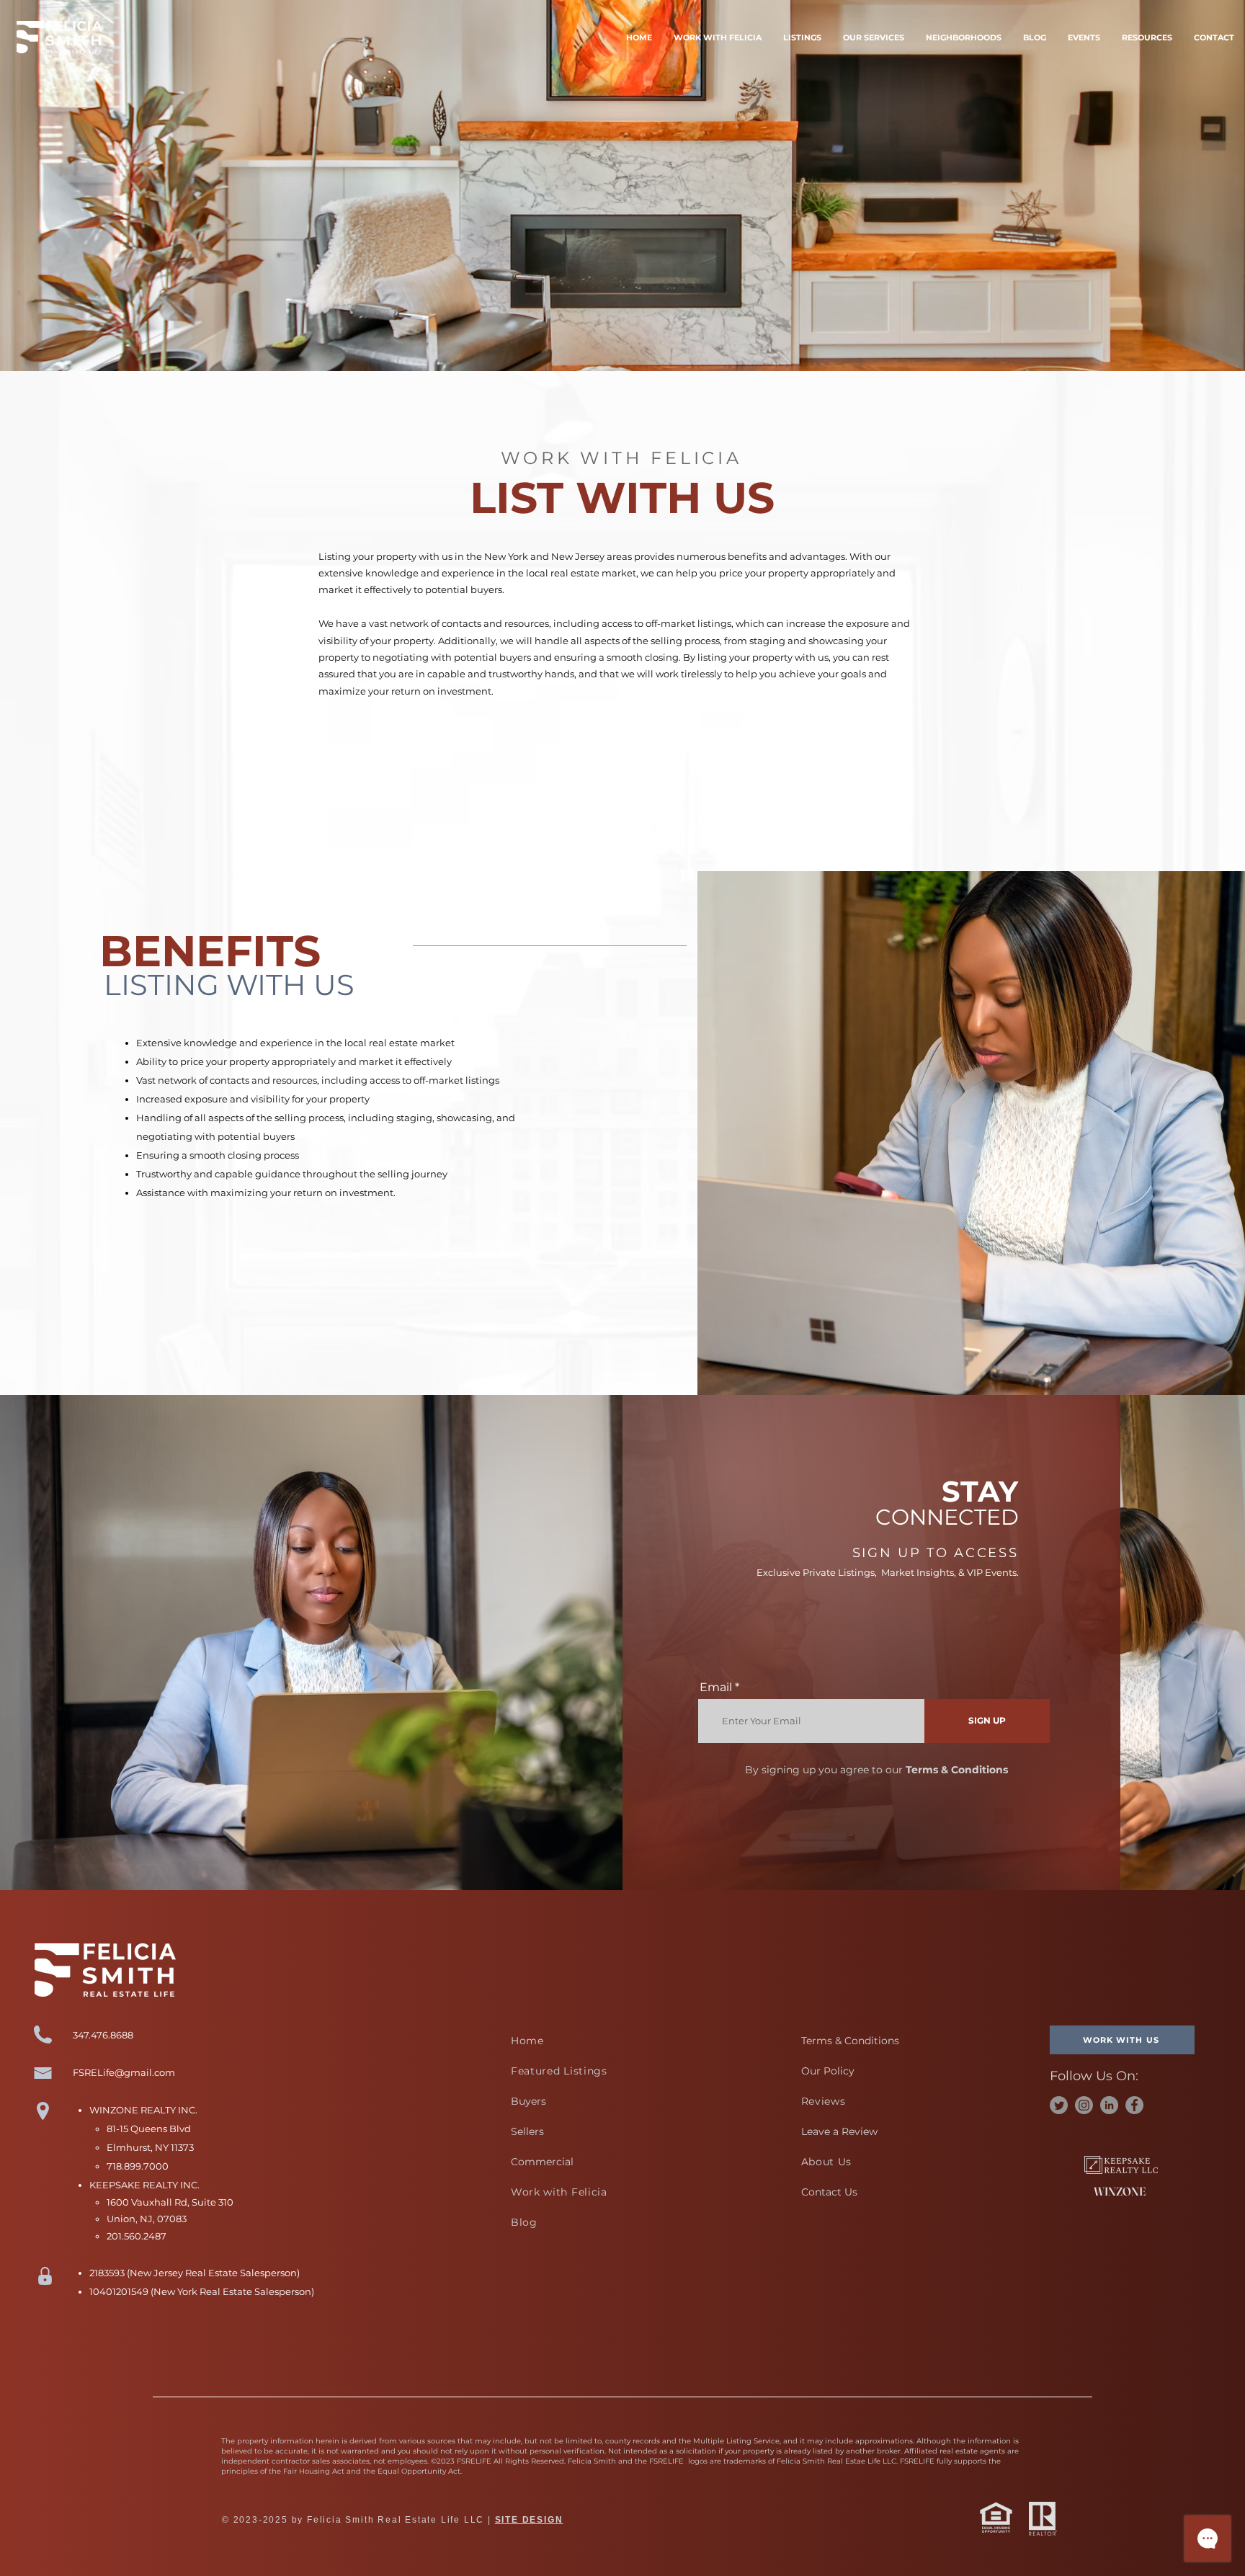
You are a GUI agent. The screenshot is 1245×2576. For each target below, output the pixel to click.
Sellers (527, 2131)
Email (716, 1688)
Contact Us (829, 2192)
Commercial (542, 2162)
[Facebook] (1134, 2105)
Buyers (528, 2101)
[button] (874, 37)
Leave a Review (839, 2131)
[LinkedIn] (1109, 2105)
